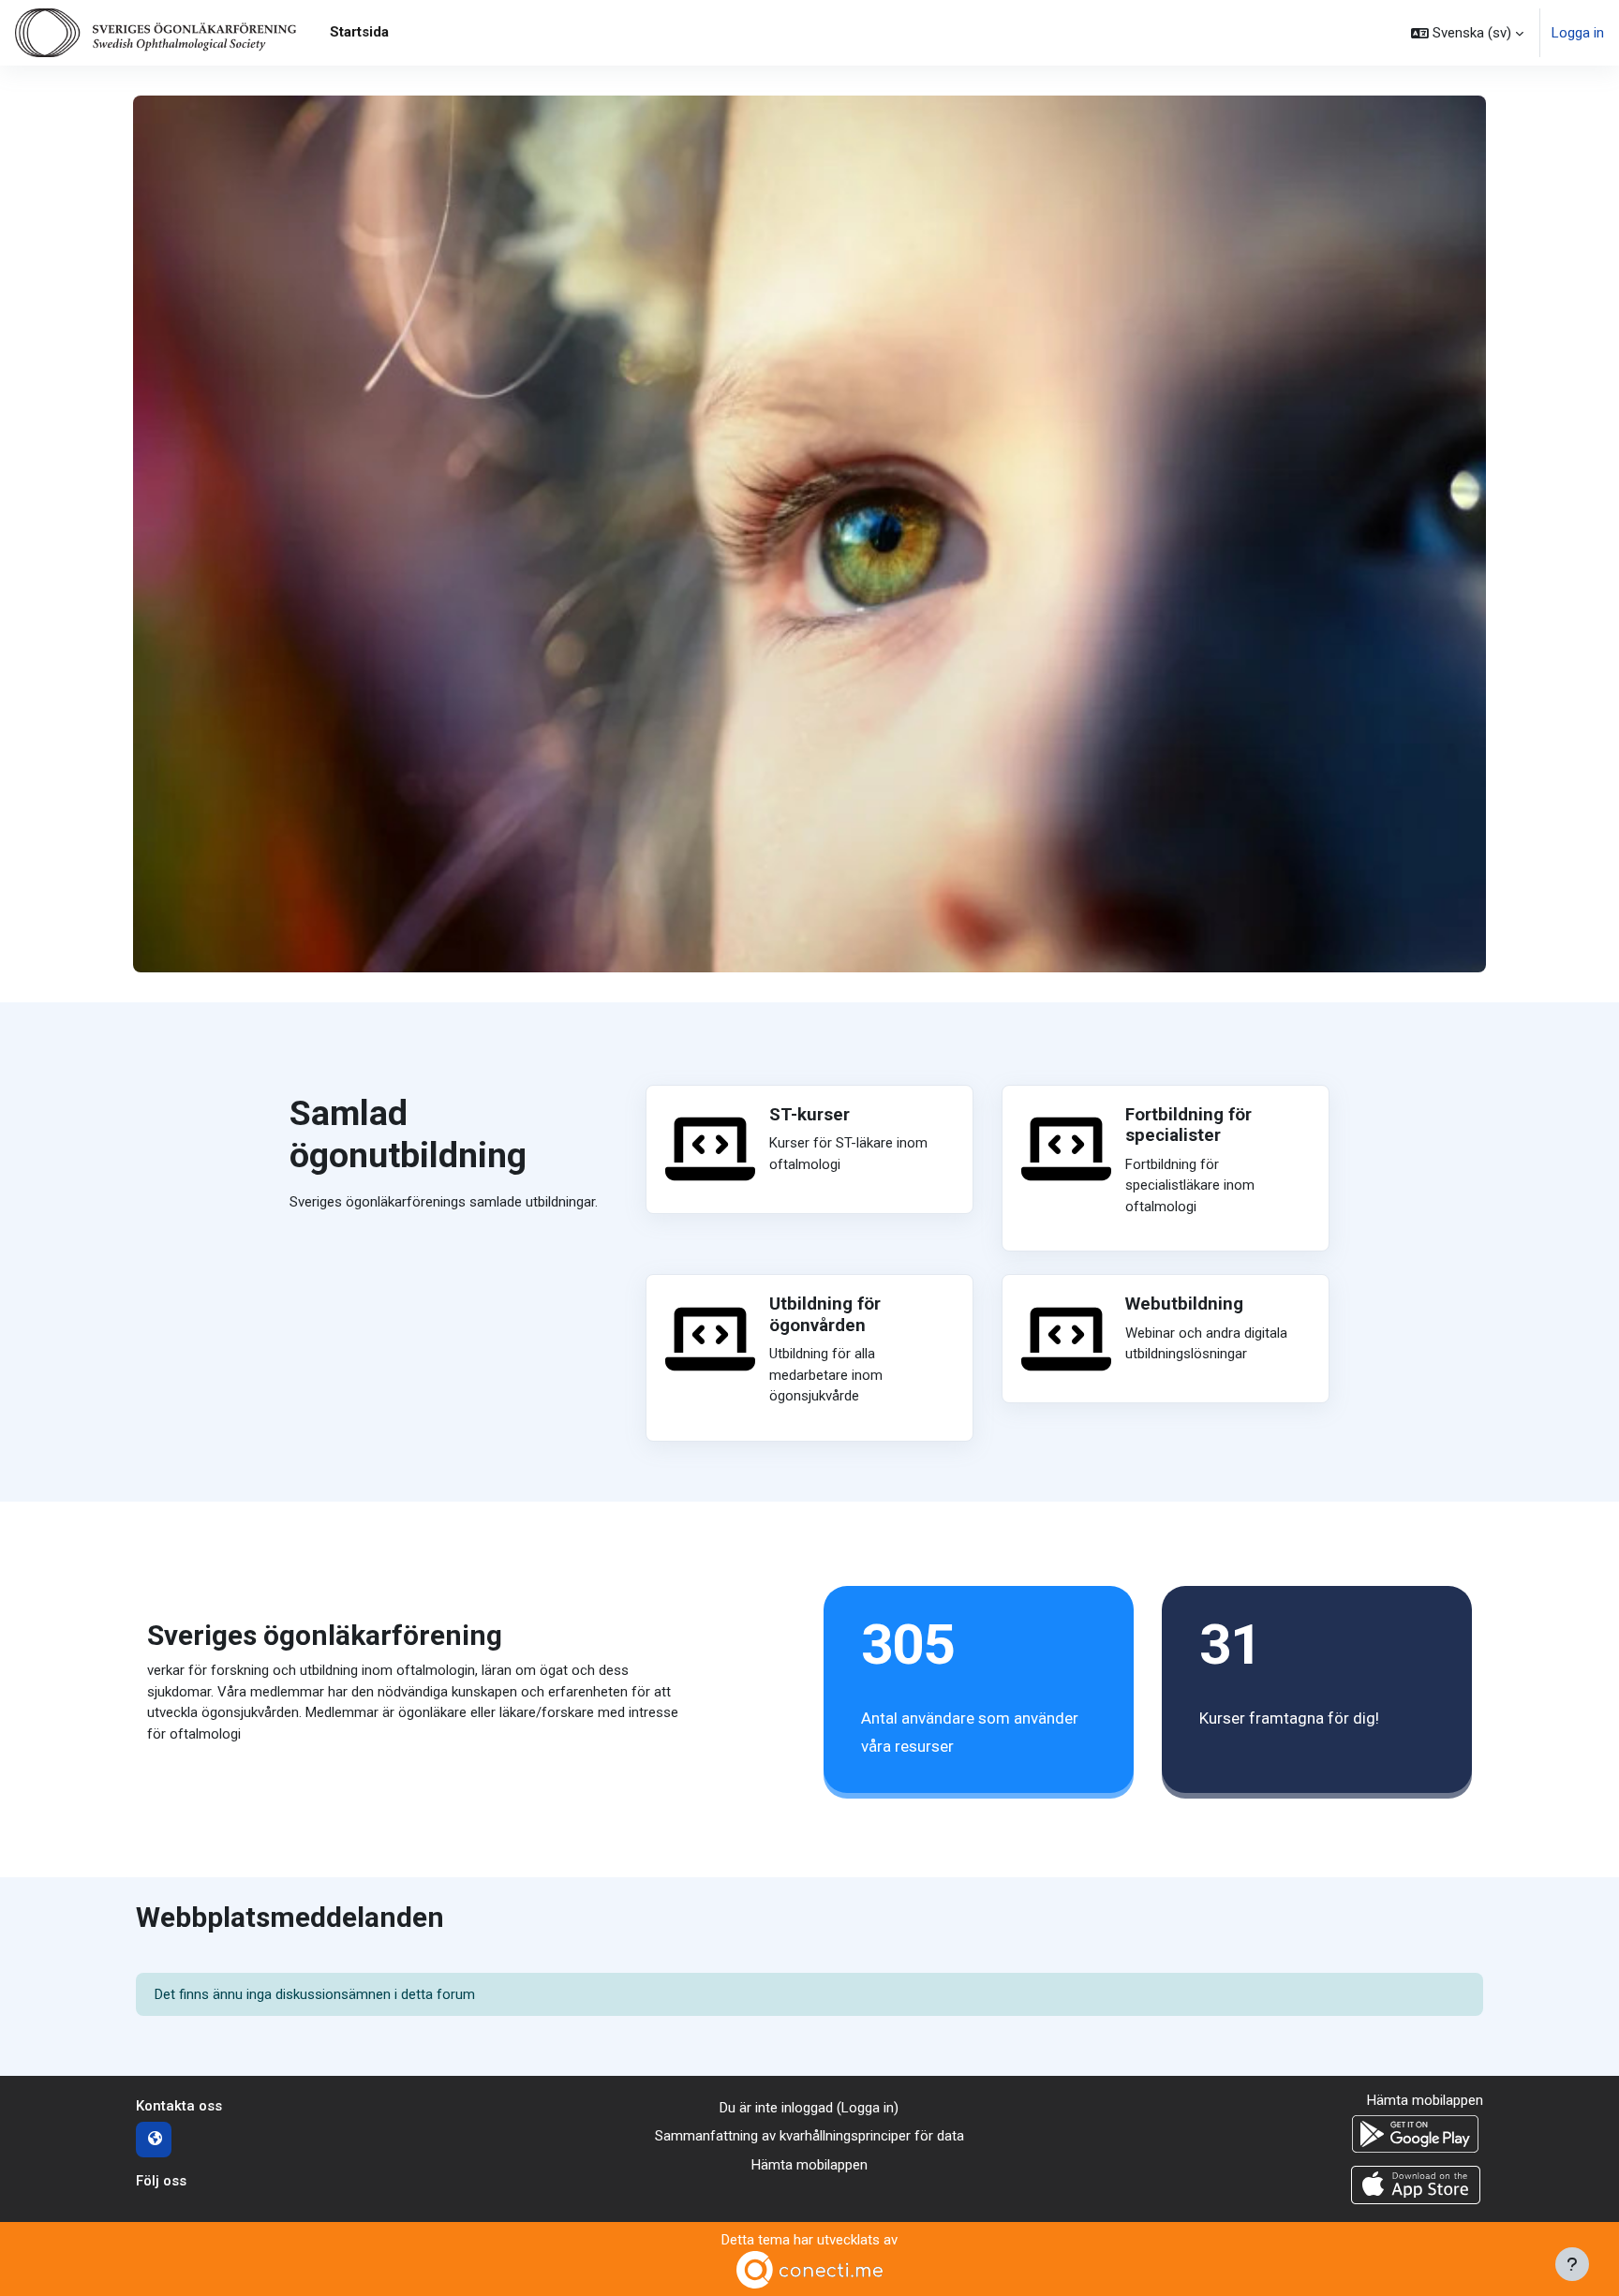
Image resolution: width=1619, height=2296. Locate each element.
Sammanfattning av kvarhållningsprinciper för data (809, 2136)
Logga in (1578, 33)
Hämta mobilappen (809, 2165)
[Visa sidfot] (1572, 2264)
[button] (1467, 33)
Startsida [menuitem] (359, 32)
